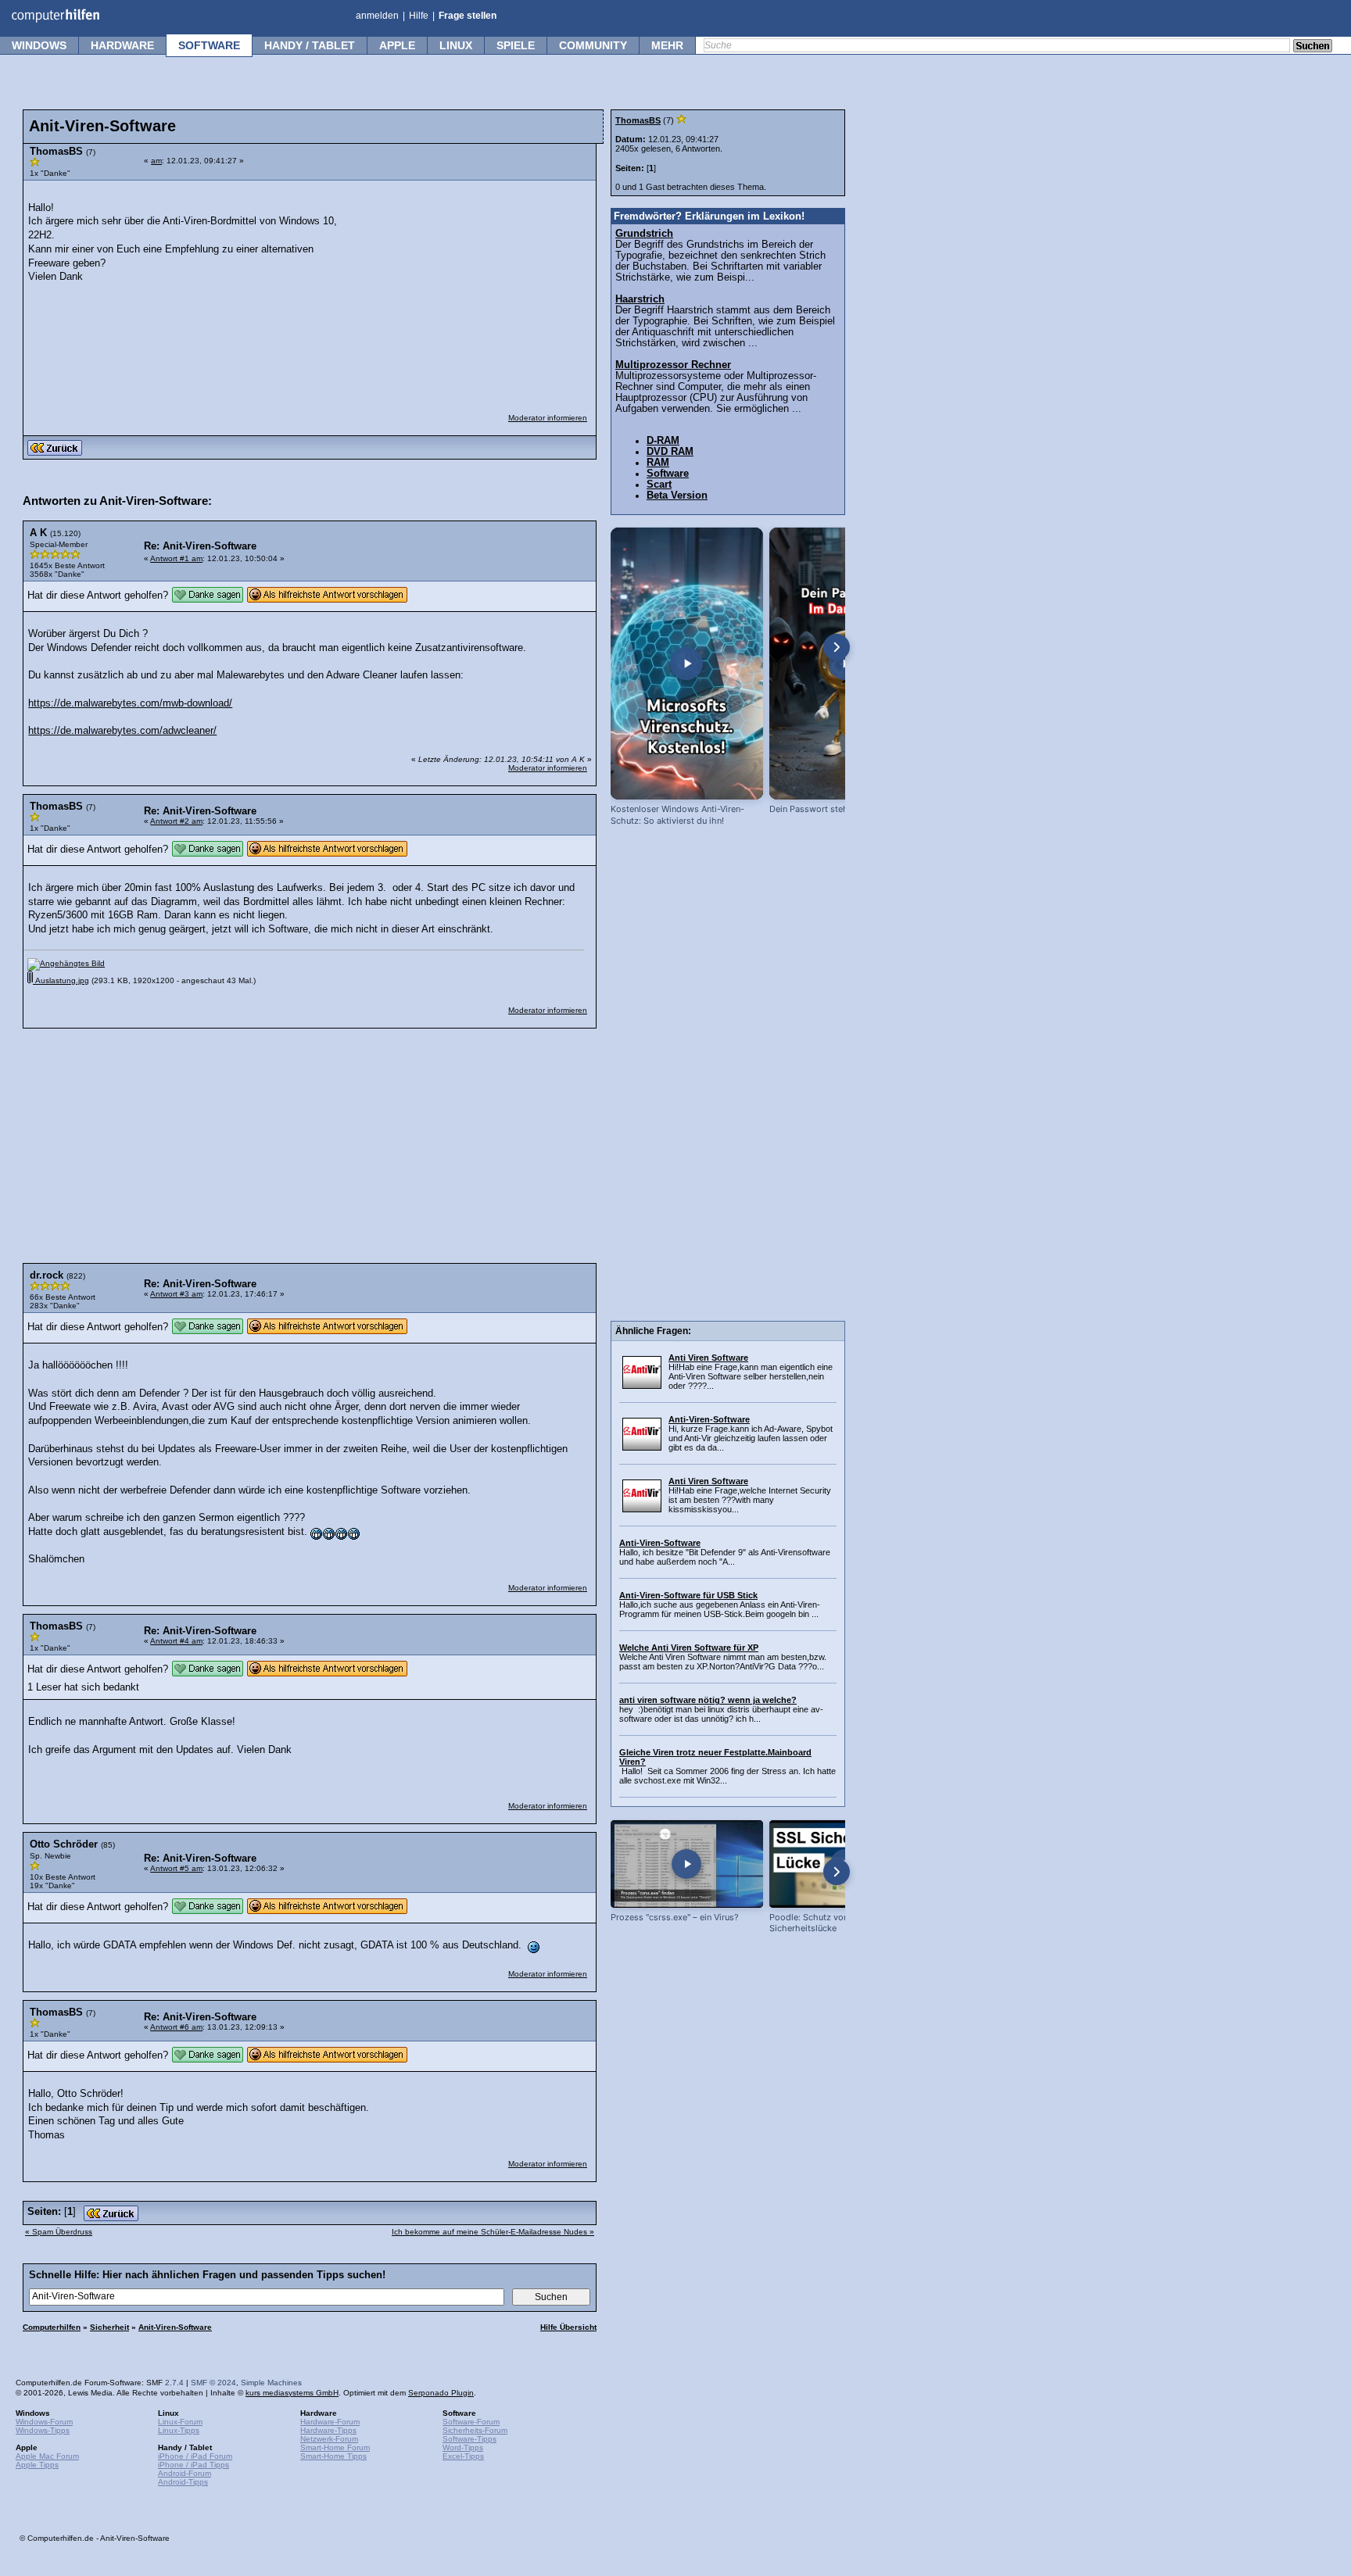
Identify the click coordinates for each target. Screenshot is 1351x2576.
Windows (39, 45)
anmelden (377, 16)
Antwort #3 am (176, 1294)
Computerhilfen (52, 2327)
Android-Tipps (183, 2482)
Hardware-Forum (330, 2422)
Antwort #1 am (176, 558)
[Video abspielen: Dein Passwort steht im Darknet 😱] (846, 664)
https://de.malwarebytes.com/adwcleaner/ (122, 731)
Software (209, 45)
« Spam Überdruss (59, 2232)
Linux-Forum (180, 2422)
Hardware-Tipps (328, 2430)
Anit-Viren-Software (175, 2327)
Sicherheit (109, 2327)
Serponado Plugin (441, 2393)
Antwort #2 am (176, 821)
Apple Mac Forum (47, 2456)
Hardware (122, 45)
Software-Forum (471, 2422)
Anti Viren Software (708, 1358)
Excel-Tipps (463, 2456)
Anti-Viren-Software (709, 1419)
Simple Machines (271, 2383)
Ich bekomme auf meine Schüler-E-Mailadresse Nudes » (493, 2232)
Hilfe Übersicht (568, 2327)
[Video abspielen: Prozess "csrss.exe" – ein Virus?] (687, 1864)
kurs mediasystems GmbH (292, 2393)
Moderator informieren (548, 418)
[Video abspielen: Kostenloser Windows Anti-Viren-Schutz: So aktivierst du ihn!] (687, 664)
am (156, 161)
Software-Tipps (469, 2439)
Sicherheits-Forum (475, 2430)
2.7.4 (174, 2383)
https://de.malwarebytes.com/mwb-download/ (130, 703)
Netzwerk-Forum (329, 2439)
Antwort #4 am (176, 1641)
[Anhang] (66, 963)
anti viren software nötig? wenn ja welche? (708, 1700)
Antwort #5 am (176, 1868)
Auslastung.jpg (61, 980)
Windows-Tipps (43, 2430)
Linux (456, 45)
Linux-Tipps (179, 2430)
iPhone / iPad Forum (195, 2456)
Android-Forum (185, 2473)
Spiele (516, 45)
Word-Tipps (463, 2447)
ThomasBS (638, 120)
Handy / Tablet (310, 45)
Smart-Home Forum (335, 2447)
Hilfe (419, 16)
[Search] (1313, 47)
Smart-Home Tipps (333, 2456)
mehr (667, 45)
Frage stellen (468, 16)
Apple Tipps (37, 2465)
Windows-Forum (44, 2422)
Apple (397, 45)
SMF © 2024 (213, 2383)
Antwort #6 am (176, 2027)
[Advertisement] (471, 287)
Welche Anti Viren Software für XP (689, 1648)
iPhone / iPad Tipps (194, 2465)
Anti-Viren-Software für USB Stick (688, 1595)
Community (593, 45)
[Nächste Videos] (837, 647)
